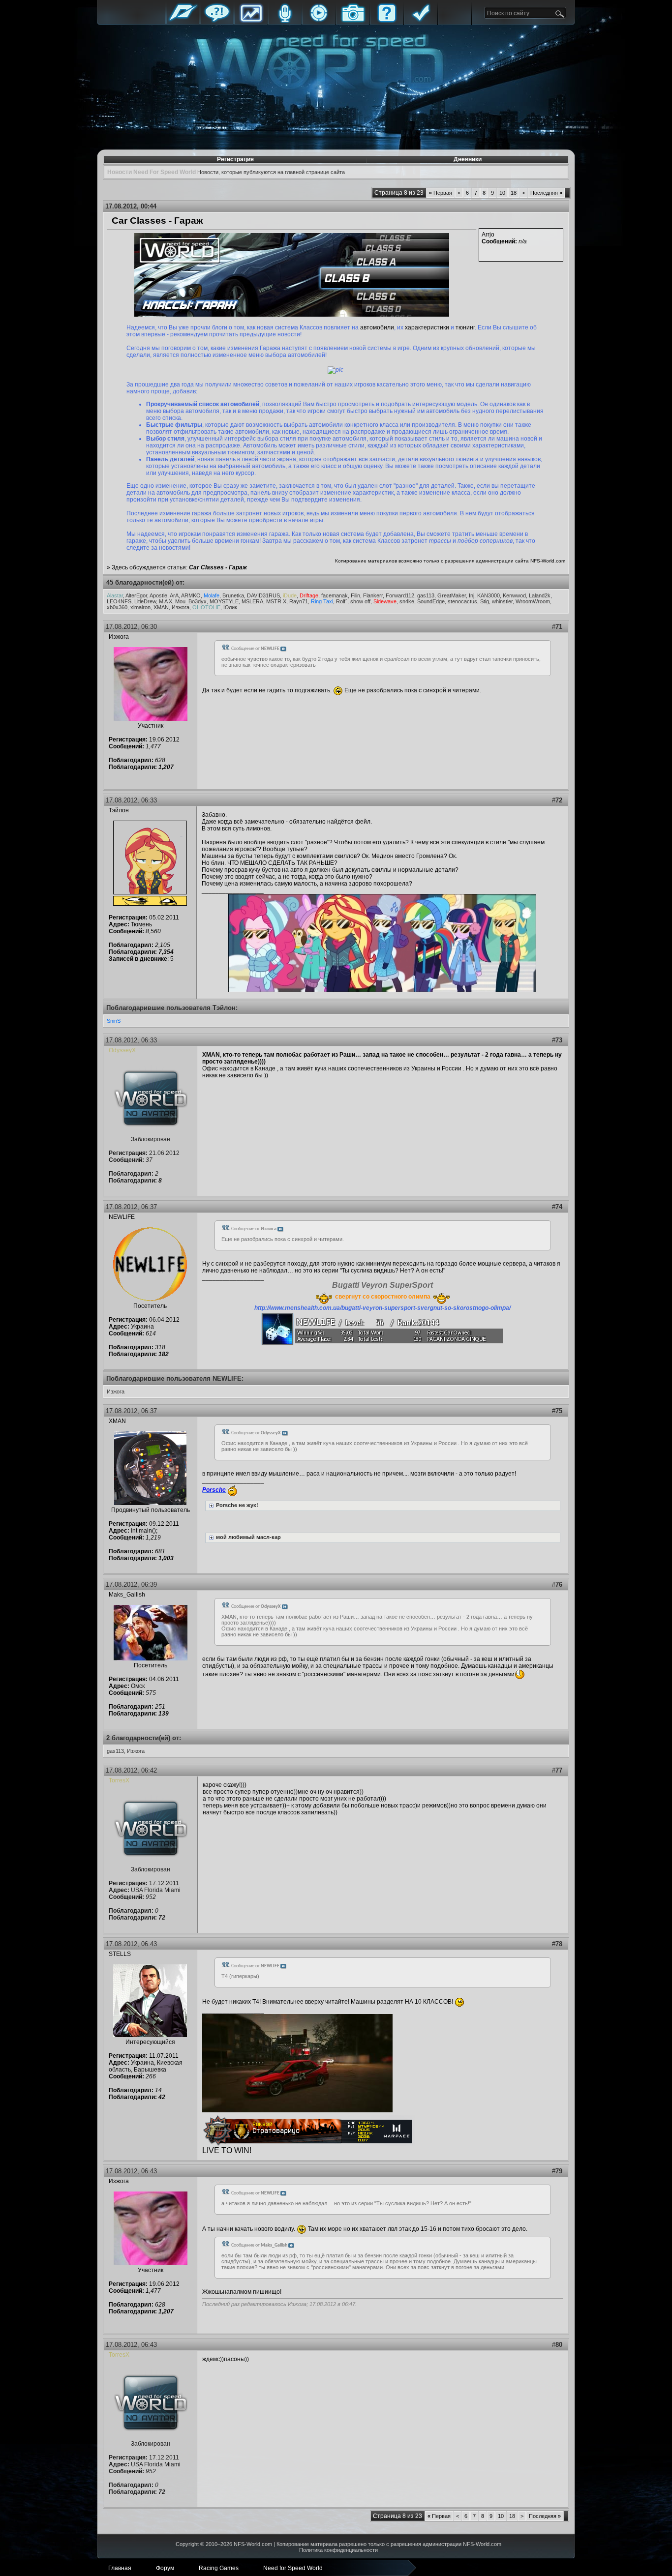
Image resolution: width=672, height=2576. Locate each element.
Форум (217, 21)
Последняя (546, 193)
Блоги (285, 21)
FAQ (387, 21)
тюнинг (465, 327)
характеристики (427, 327)
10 (502, 193)
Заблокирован (151, 1139)
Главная (183, 21)
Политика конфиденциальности (338, 2550)
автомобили (377, 327)
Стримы (319, 21)
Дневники (468, 159)
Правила (421, 21)
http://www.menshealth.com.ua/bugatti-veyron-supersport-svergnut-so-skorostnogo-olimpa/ (382, 1308)
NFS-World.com (548, 561)
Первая (441, 193)
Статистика (251, 21)
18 (514, 193)
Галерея (353, 21)
